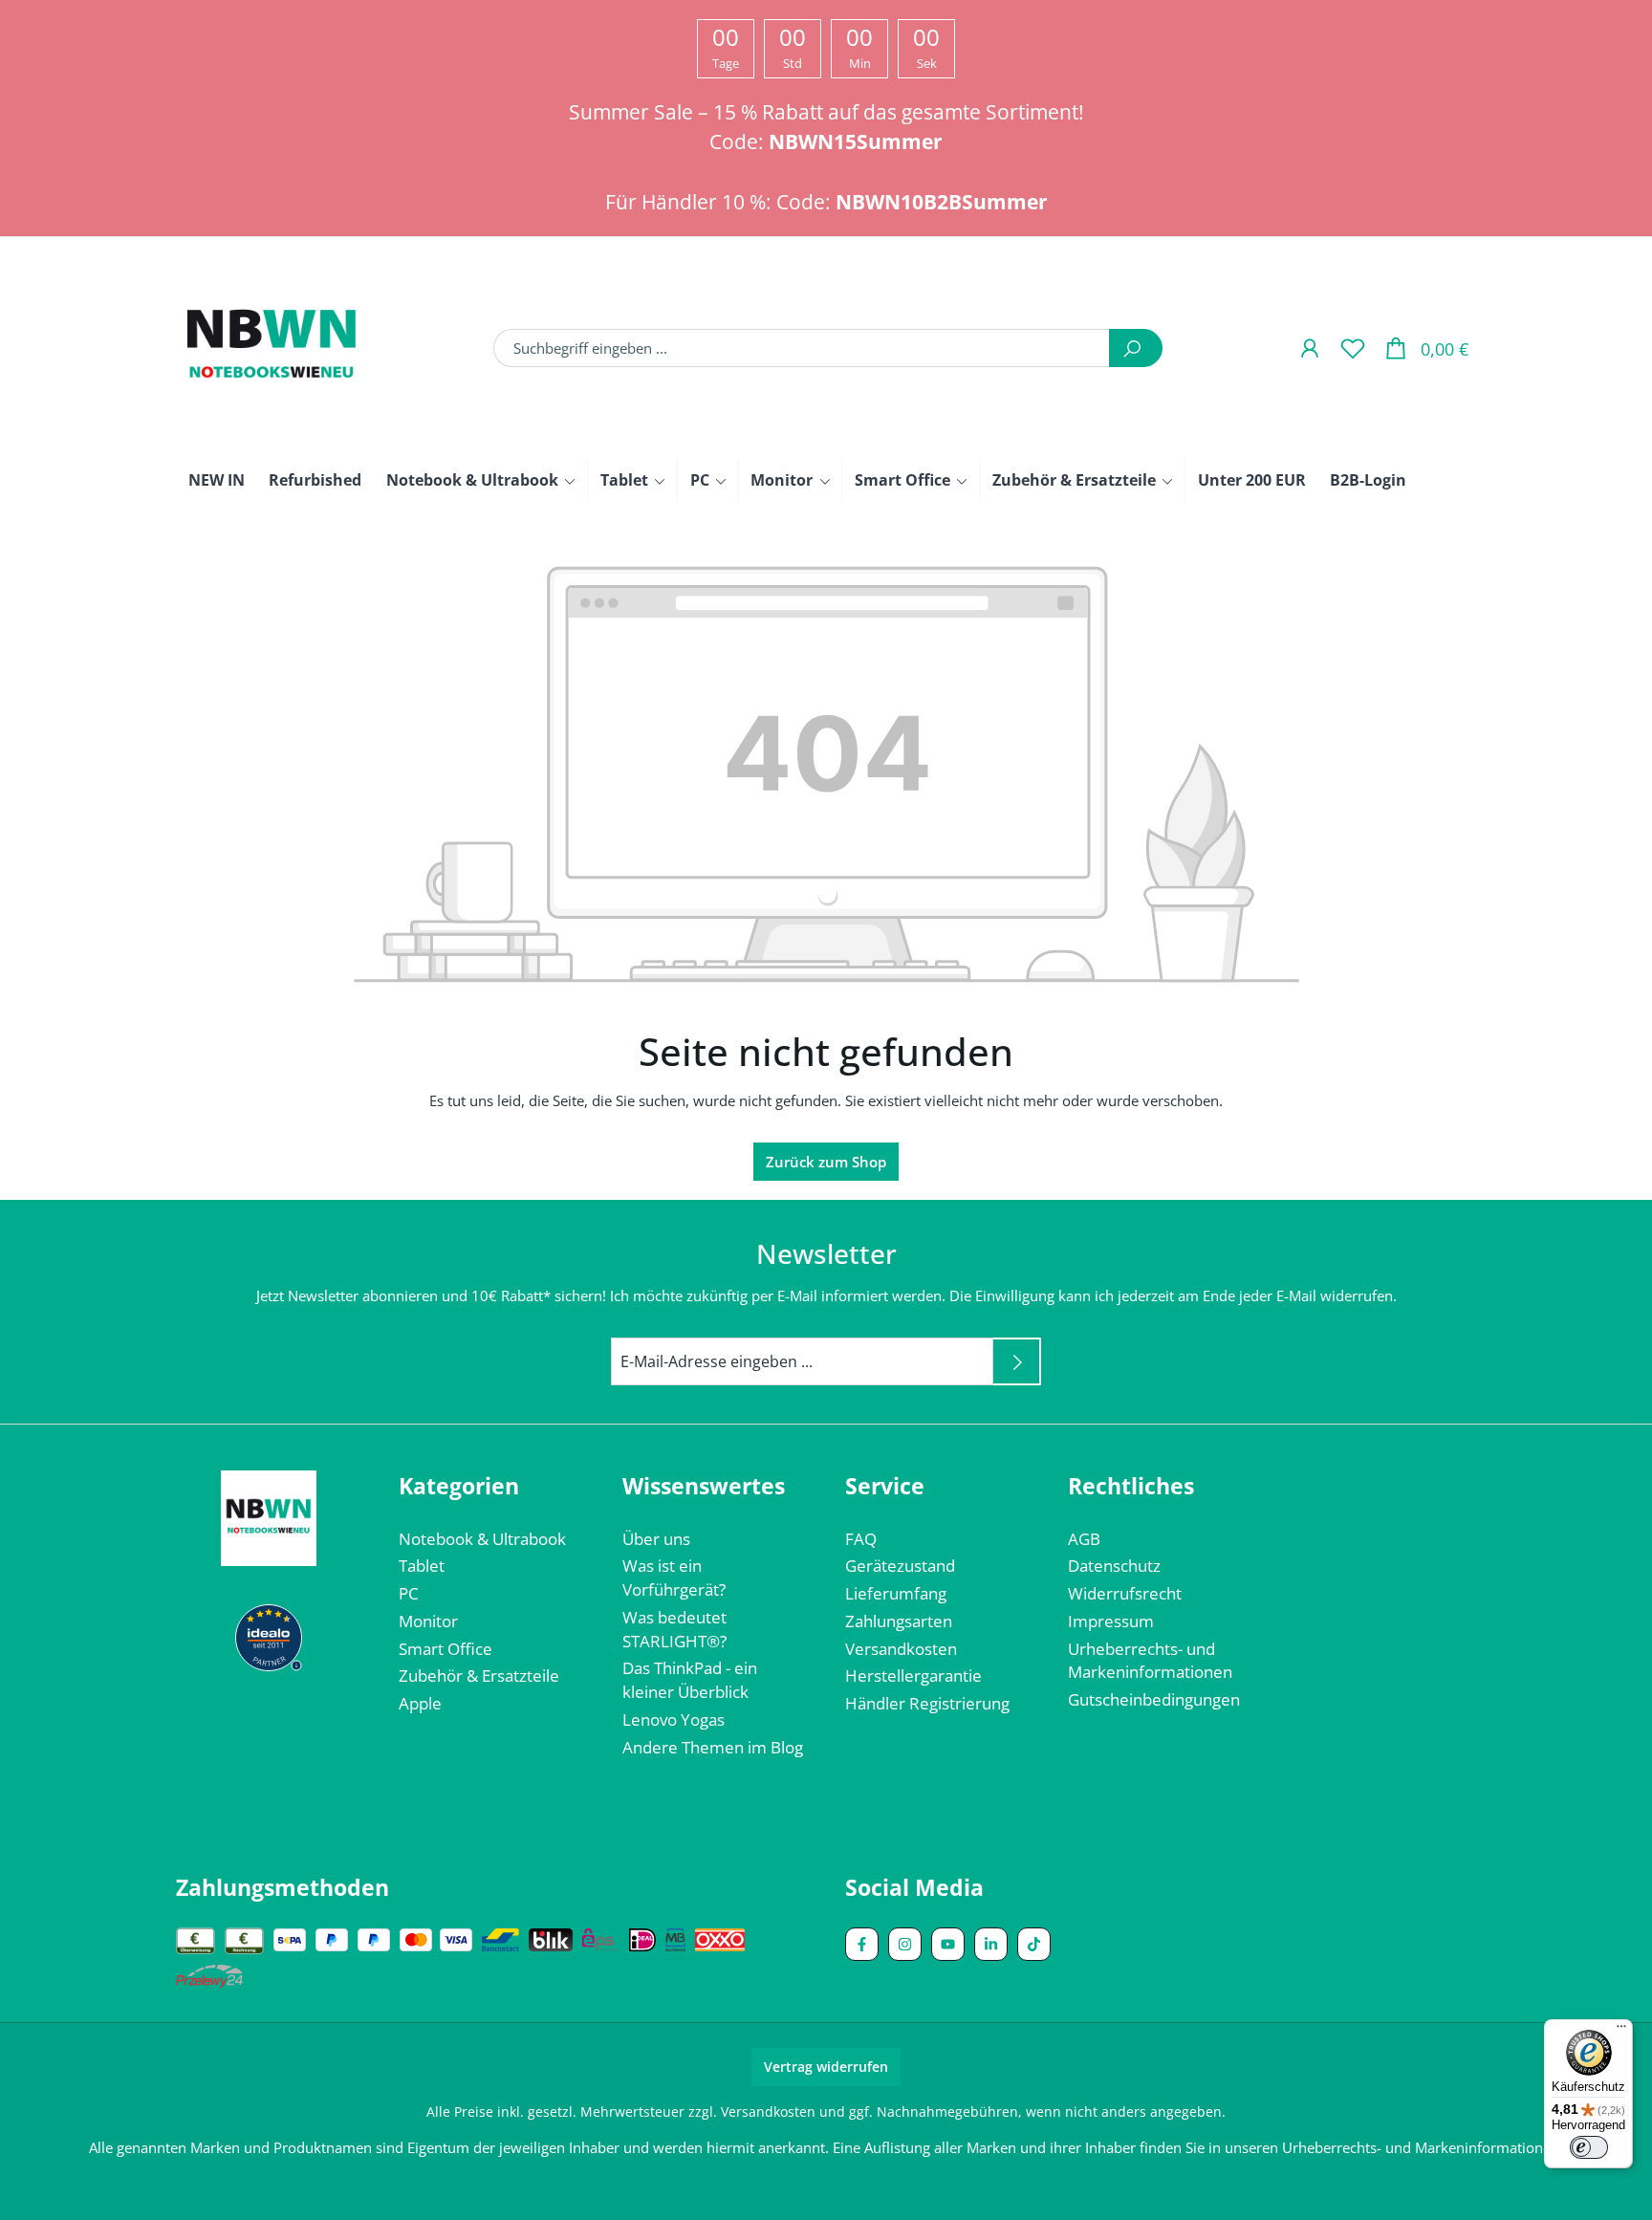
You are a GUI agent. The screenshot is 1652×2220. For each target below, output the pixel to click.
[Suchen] (1136, 348)
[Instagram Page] (905, 1944)
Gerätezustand (900, 1566)
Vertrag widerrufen (826, 2067)
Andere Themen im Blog (713, 1747)
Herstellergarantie (913, 1676)
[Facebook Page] (862, 1944)
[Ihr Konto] (1309, 348)
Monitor (428, 1621)
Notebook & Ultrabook (482, 1539)
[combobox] (802, 348)
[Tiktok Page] (1034, 1944)
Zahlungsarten (899, 1621)
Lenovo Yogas (674, 1719)
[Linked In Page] (991, 1944)
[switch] (1589, 2147)
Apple (420, 1703)
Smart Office (446, 1649)
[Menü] (1621, 2031)
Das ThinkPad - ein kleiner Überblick (690, 1680)
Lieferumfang (896, 1593)
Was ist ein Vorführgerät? (674, 1578)
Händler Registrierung (927, 1703)
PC (409, 1593)
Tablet (422, 1566)
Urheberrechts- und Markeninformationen (1150, 1661)
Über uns (656, 1539)
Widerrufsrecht (1125, 1593)
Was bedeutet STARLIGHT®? (674, 1629)
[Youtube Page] (948, 1944)
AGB (1084, 1539)
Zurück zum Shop (826, 1162)
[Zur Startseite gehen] (272, 348)
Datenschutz (1114, 1566)
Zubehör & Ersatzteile (479, 1676)
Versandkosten (901, 1649)
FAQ (861, 1539)
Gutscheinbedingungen (1154, 1699)
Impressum (1111, 1621)
